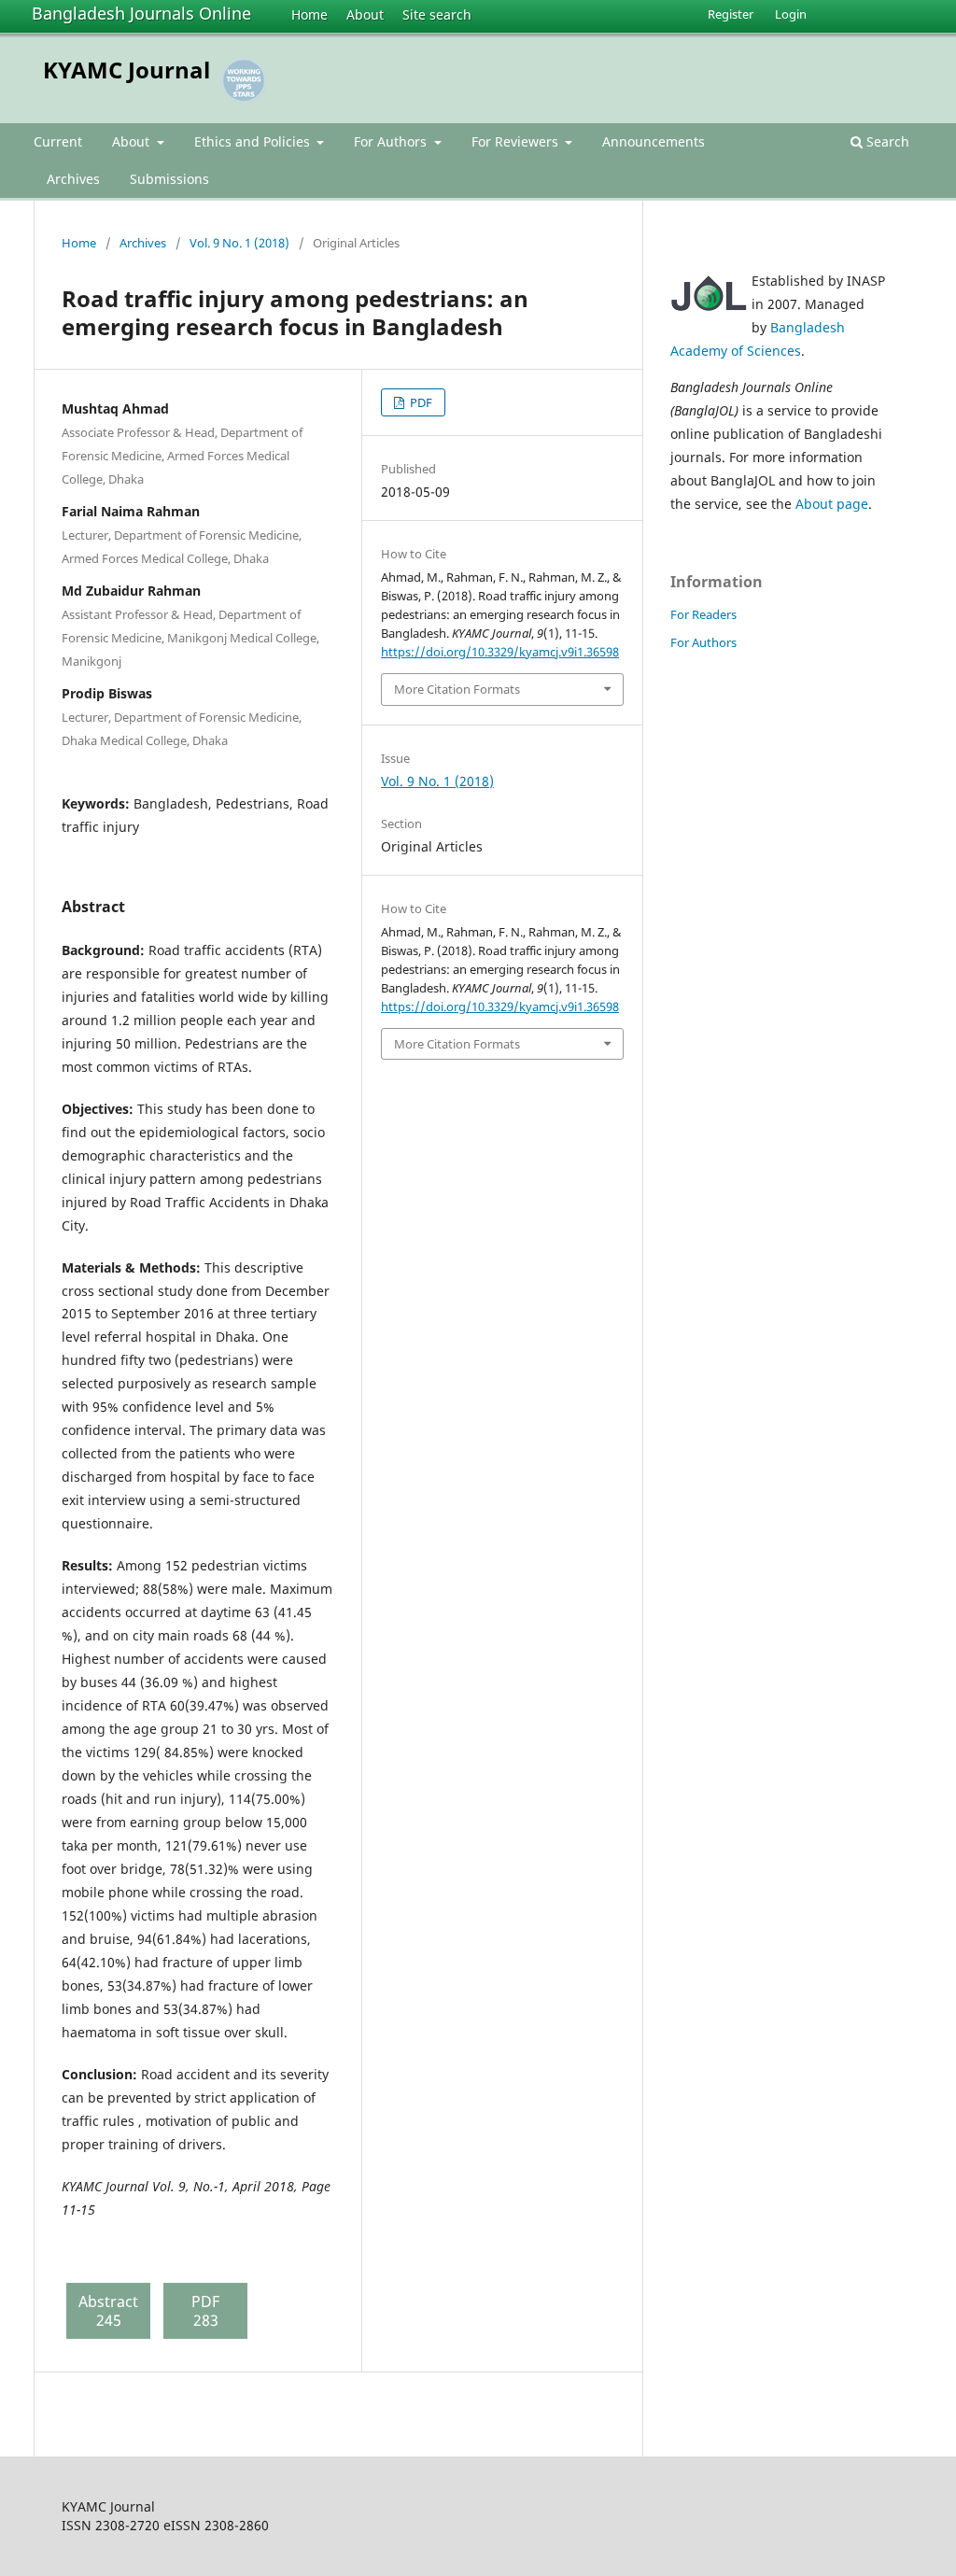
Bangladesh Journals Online (141, 13)
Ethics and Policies (254, 141)
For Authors (392, 141)
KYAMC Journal (127, 70)
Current (58, 141)
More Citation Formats (457, 689)
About (365, 14)
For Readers (703, 614)
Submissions (169, 179)
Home (309, 14)
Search (886, 141)
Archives (73, 179)
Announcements (654, 141)
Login (791, 14)
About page (832, 504)
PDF (420, 402)
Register (731, 14)
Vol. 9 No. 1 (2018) (239, 243)
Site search (437, 14)
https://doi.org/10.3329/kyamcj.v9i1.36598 (500, 652)
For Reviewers (517, 141)
